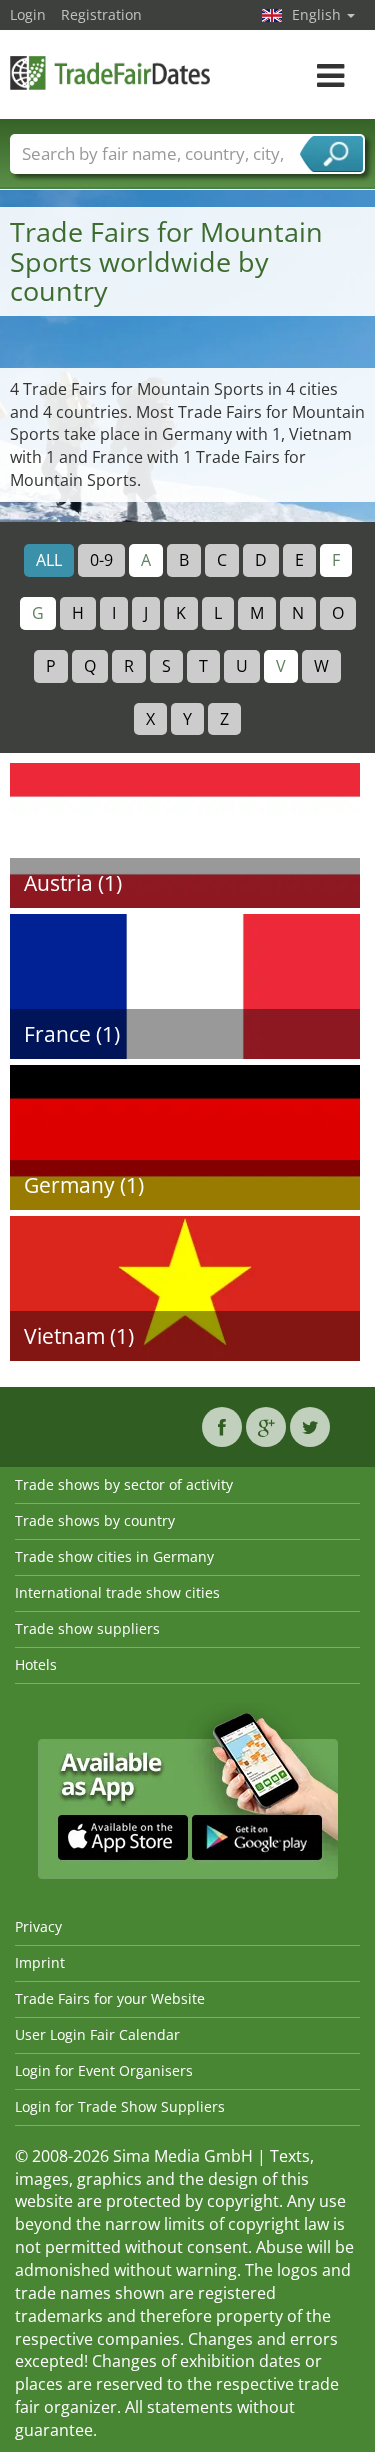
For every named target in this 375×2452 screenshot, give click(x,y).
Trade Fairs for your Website (110, 1998)
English (318, 14)
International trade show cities (117, 1592)
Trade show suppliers (87, 1628)
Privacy (38, 1926)
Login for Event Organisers (104, 2070)
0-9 (101, 560)
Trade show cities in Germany (114, 1556)
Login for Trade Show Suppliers (120, 2106)
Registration (101, 14)
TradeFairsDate (110, 72)
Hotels (36, 1664)
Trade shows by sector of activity (124, 1484)
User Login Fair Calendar (97, 2034)
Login (28, 14)
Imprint (40, 1962)
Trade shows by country (95, 1520)
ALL (49, 560)
